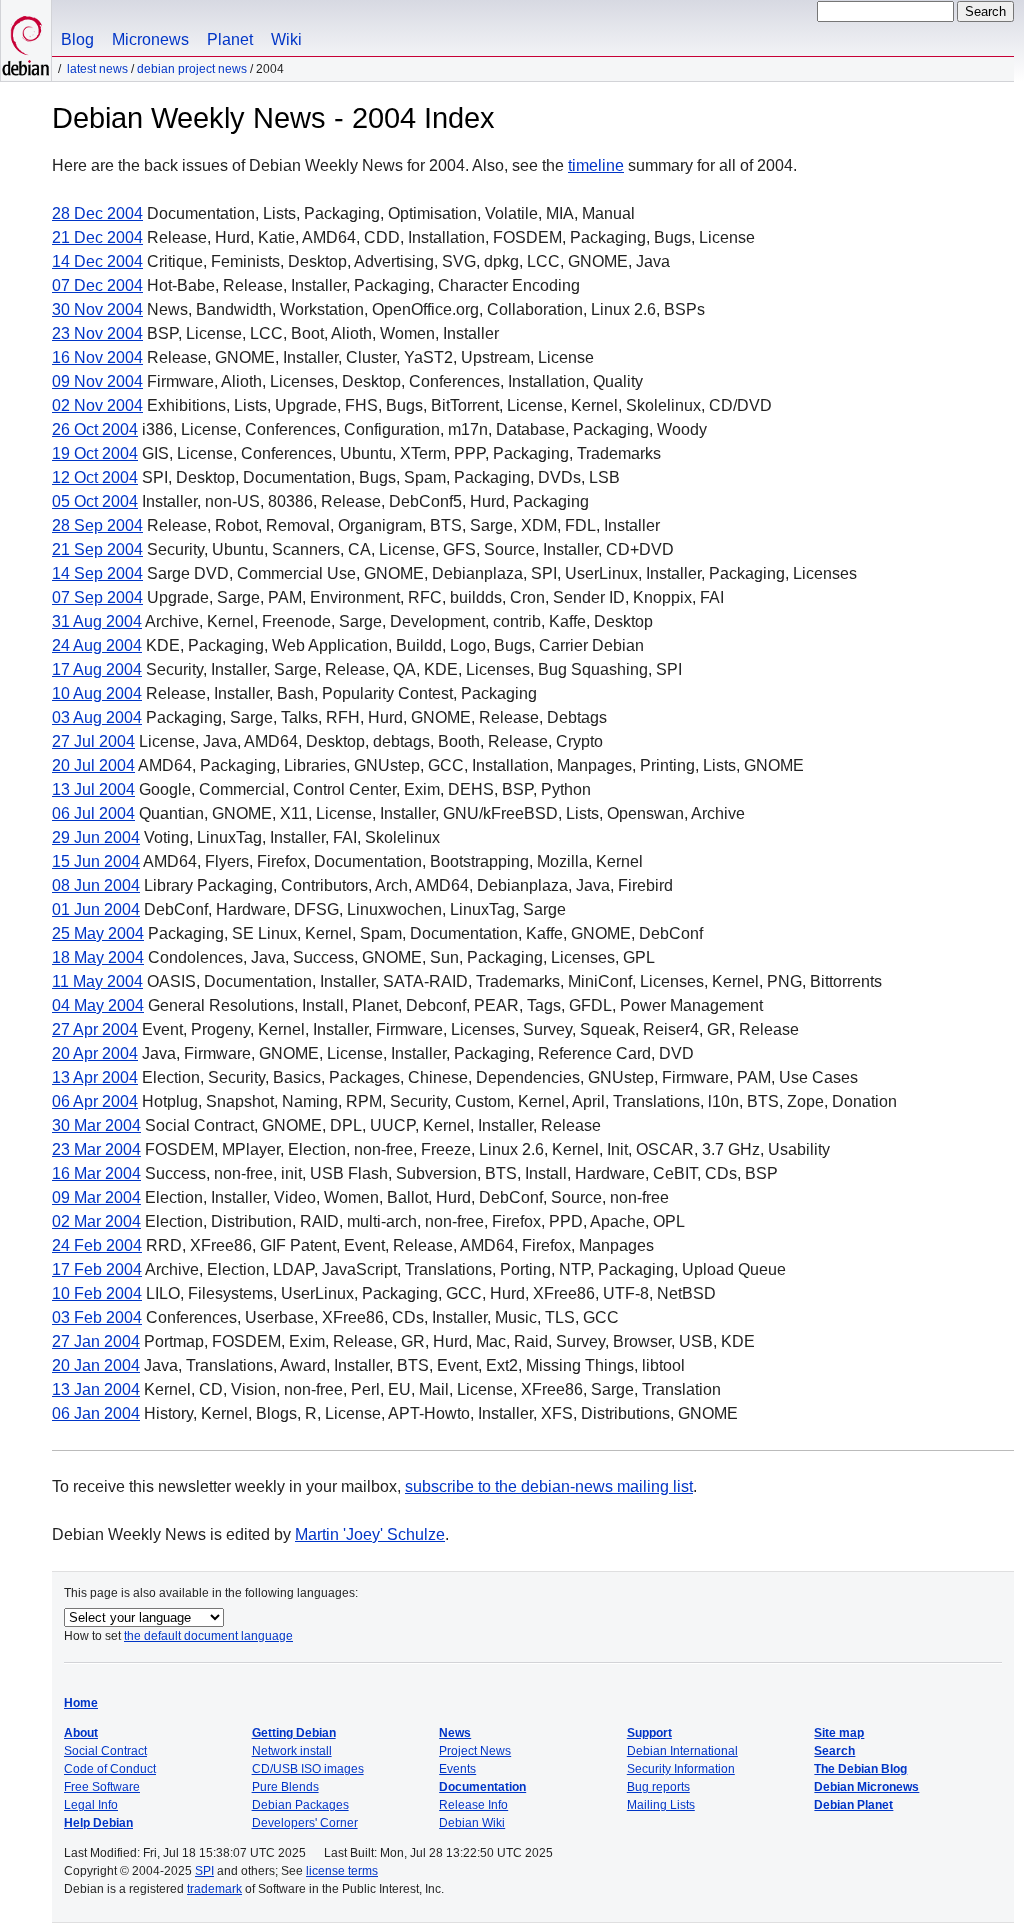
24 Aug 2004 (97, 645)
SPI (204, 1871)
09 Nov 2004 (97, 381)
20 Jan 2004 (96, 1365)
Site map (839, 1733)
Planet (230, 39)
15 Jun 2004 (96, 861)
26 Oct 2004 (95, 429)
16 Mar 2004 (96, 1173)
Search (834, 1751)
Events (457, 1769)
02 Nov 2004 (97, 405)
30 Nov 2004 (97, 309)
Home (81, 1703)
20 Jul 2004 (93, 765)
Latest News (97, 69)
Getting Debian (294, 1733)
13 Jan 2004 (96, 1389)
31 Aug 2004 (97, 621)
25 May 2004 (98, 933)
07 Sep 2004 (97, 597)
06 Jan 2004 (96, 1413)
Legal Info (91, 1805)
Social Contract (105, 1751)
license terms (342, 1871)
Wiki (286, 39)
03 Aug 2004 (97, 717)
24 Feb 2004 (97, 1245)
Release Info (473, 1805)
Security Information (681, 1769)
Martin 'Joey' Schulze (370, 1534)
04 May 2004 (98, 1005)
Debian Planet (853, 1805)
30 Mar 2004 (96, 1125)
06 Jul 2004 (93, 813)
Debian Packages (300, 1805)
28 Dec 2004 (97, 213)
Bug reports (658, 1787)
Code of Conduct (110, 1769)
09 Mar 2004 (96, 1197)
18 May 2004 (98, 957)
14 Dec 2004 (97, 261)
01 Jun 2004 (96, 909)
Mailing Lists (661, 1805)
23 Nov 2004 (97, 333)
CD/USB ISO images (308, 1769)
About (81, 1733)
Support (649, 1733)
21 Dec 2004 (97, 237)
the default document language (208, 1636)
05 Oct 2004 (95, 501)
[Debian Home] (26, 40)
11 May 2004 (97, 981)
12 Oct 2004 (95, 477)
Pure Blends (285, 1787)
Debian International (682, 1751)
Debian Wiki (472, 1823)
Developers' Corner (305, 1823)
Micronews (150, 39)
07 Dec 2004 (97, 285)
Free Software (102, 1787)
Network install (292, 1751)
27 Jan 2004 (96, 1341)
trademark (214, 1889)
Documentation (482, 1787)
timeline (596, 165)
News (455, 1733)
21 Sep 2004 (97, 549)
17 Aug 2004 (97, 669)
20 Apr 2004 (95, 1053)
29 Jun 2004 (96, 837)
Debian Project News (192, 69)
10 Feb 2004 (97, 1293)
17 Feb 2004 (97, 1269)
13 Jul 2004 (93, 789)
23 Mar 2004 (96, 1149)
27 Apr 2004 (95, 1029)
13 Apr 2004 (95, 1077)
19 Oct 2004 (95, 453)
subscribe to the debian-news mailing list (549, 1486)
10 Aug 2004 (97, 693)
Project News (475, 1751)
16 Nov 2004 (97, 357)
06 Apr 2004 (95, 1101)
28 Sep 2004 (97, 525)
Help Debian (98, 1823)
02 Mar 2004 (96, 1221)
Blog (77, 39)
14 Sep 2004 (97, 573)
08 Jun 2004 (96, 885)
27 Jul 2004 (93, 741)
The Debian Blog (860, 1769)
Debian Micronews (866, 1787)
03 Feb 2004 (97, 1317)
